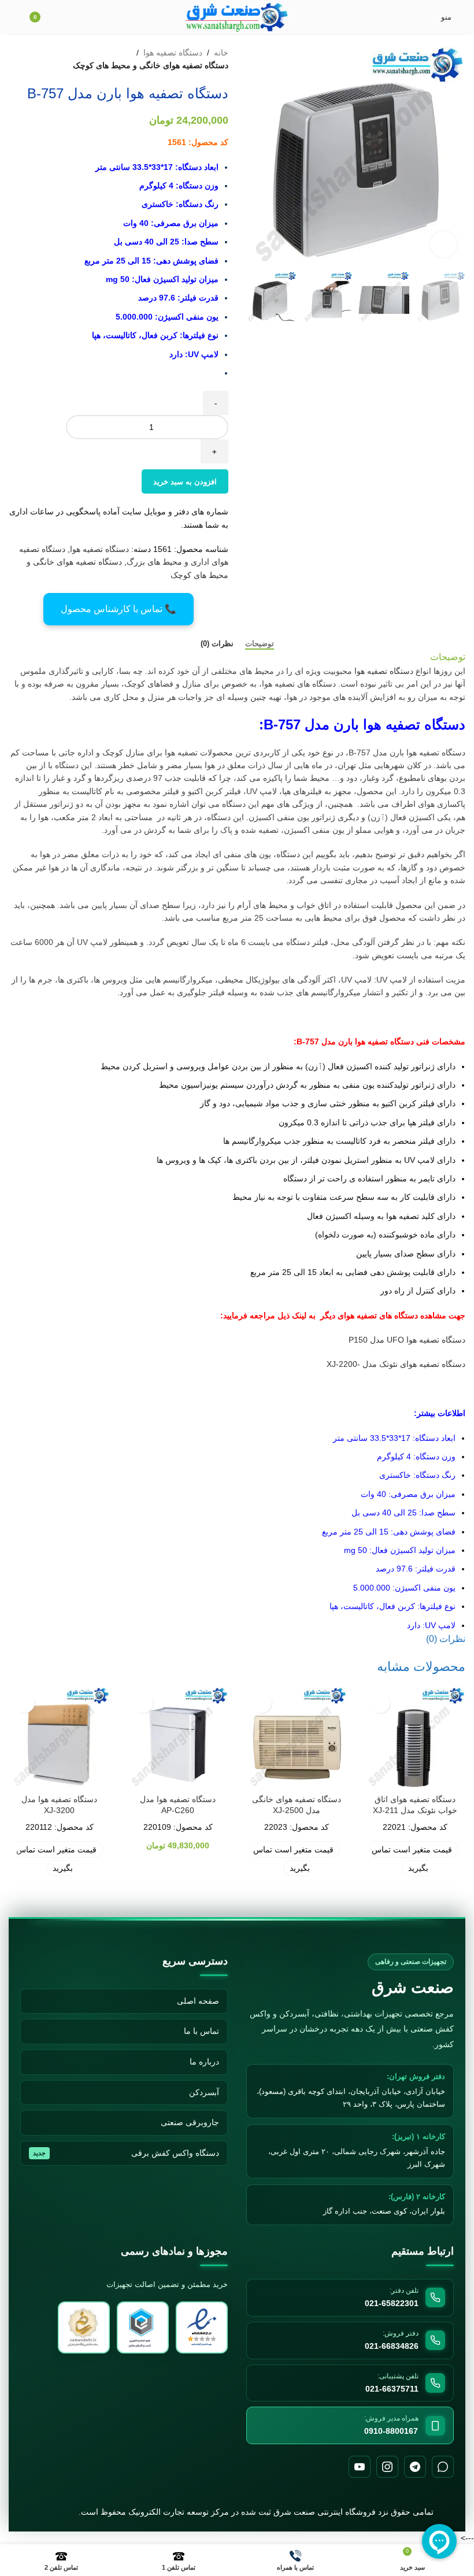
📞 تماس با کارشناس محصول (118, 609)
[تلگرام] (415, 2467)
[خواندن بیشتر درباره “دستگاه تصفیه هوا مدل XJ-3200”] (25, 1703)
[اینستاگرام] (387, 2467)
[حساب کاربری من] (13, 17)
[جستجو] (68, 17)
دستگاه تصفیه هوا (173, 53)
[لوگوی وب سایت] (237, 16)
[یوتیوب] (360, 2467)
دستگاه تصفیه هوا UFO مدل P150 (407, 1340)
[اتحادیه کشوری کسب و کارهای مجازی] (84, 2327)
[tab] (260, 644)
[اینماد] (202, 2327)
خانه (221, 53)
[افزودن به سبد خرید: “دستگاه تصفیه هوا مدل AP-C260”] (143, 1703)
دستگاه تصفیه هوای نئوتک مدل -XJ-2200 (396, 1364)
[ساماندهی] (143, 2327)
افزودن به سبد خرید (185, 482)
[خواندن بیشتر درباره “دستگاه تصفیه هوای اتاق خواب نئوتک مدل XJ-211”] (380, 1703)
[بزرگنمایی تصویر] (444, 244)
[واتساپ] (443, 2467)
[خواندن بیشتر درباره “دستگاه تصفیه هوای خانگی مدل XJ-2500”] (262, 1703)
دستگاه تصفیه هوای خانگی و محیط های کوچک (151, 65)
